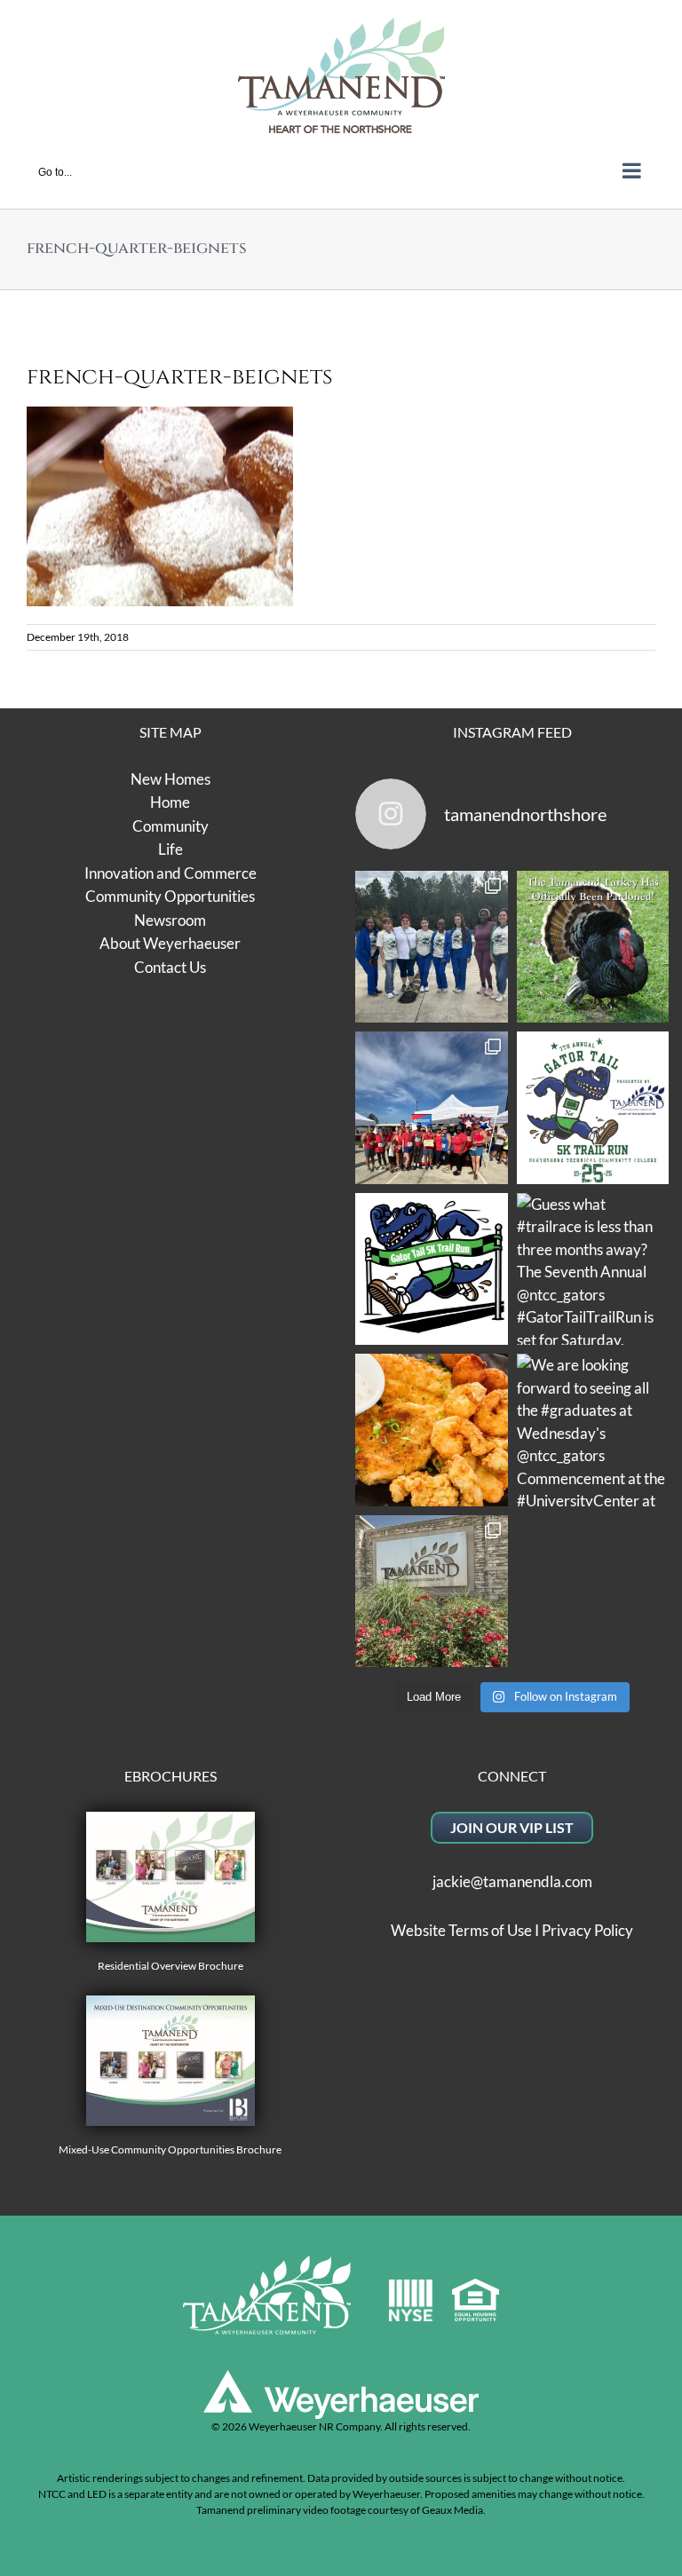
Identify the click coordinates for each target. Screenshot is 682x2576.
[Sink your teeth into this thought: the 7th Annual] (593, 1108)
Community (170, 826)
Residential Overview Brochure (170, 1966)
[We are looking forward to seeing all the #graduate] (593, 1430)
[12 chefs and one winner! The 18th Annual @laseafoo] (432, 1430)
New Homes (170, 779)
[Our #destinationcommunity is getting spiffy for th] (432, 1592)
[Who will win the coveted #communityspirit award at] (432, 1108)
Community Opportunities (170, 896)
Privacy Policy (587, 1930)
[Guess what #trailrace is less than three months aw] (593, 1269)
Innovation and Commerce (170, 873)
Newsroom (170, 920)
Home (170, 802)
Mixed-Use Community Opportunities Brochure (170, 2149)
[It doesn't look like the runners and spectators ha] (432, 947)
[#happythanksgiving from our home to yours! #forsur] (593, 947)
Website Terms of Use (461, 1930)
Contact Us (170, 967)
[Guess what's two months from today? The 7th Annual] (432, 1269)
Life (170, 849)
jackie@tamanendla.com (512, 1881)
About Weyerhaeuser (170, 943)
